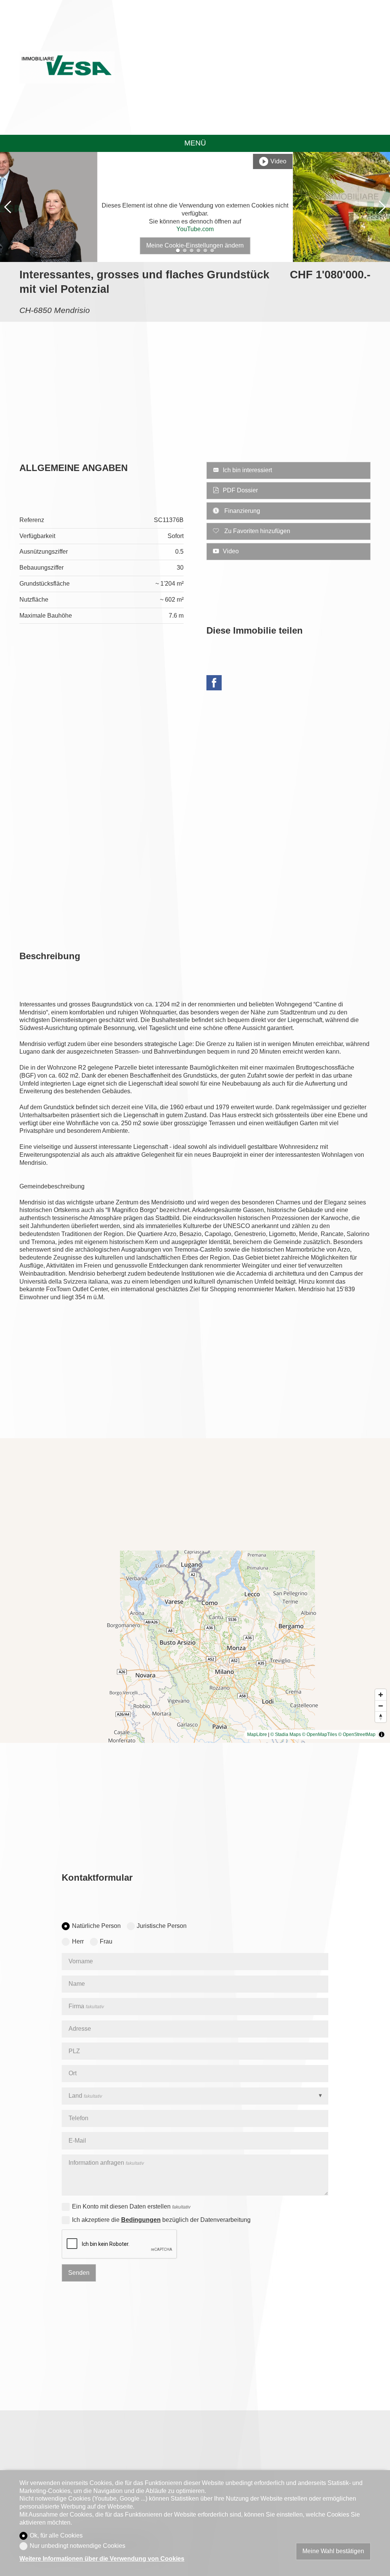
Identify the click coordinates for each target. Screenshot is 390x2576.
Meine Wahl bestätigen (333, 2551)
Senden (79, 2273)
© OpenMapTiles (320, 1734)
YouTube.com (195, 229)
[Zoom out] (381, 1706)
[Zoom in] (381, 1695)
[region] (195, 1591)
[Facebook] (214, 684)
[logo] (67, 67)
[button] (8, 207)
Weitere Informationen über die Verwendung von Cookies (102, 2559)
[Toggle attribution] (382, 1734)
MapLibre (257, 1734)
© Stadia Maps (286, 1734)
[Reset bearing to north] (381, 1717)
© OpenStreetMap (357, 1734)
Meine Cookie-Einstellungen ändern (195, 245)
